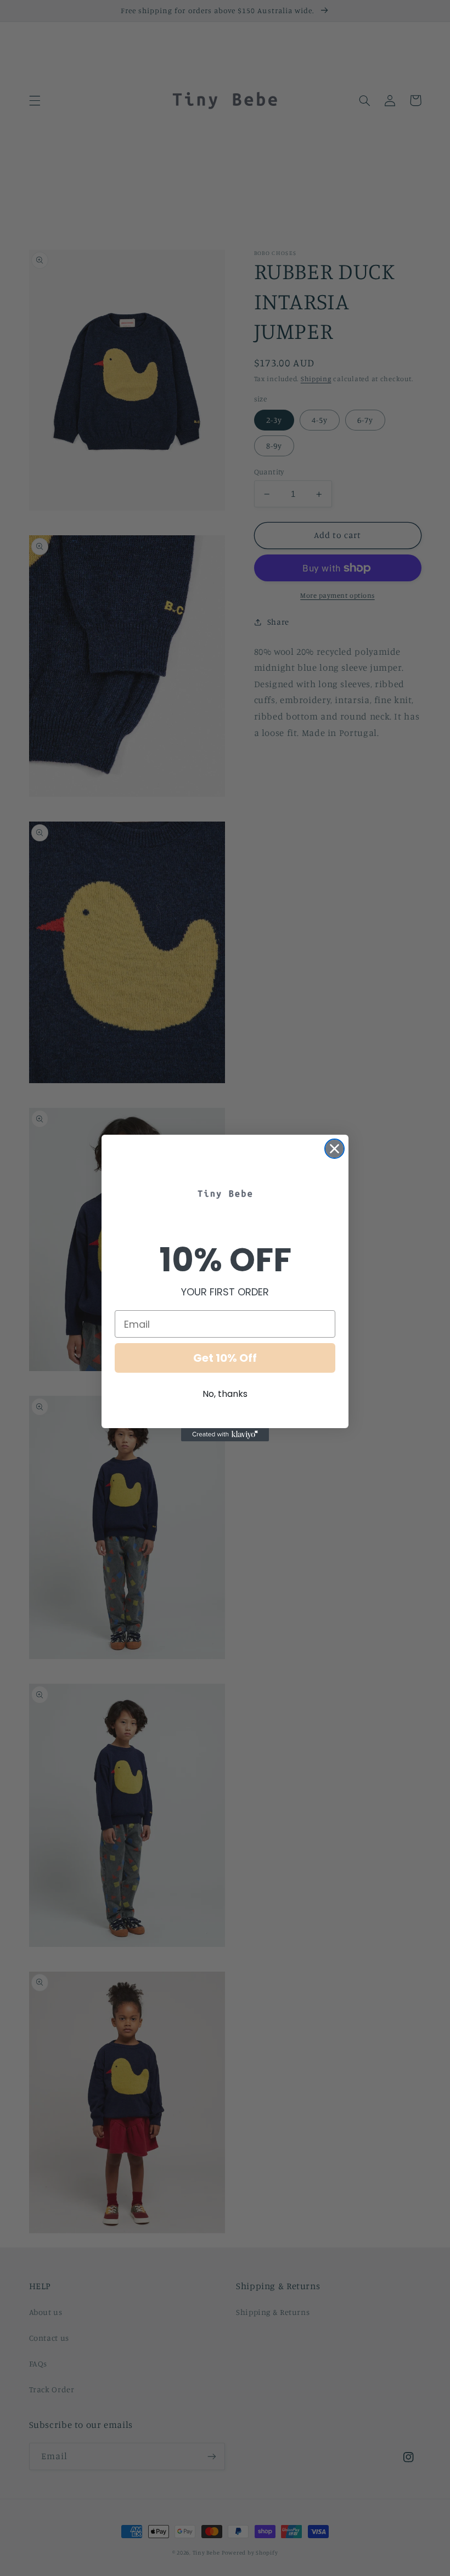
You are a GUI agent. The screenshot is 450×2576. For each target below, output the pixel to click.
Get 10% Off (225, 1358)
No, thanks (225, 1394)
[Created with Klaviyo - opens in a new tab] (225, 1435)
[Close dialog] (334, 1149)
